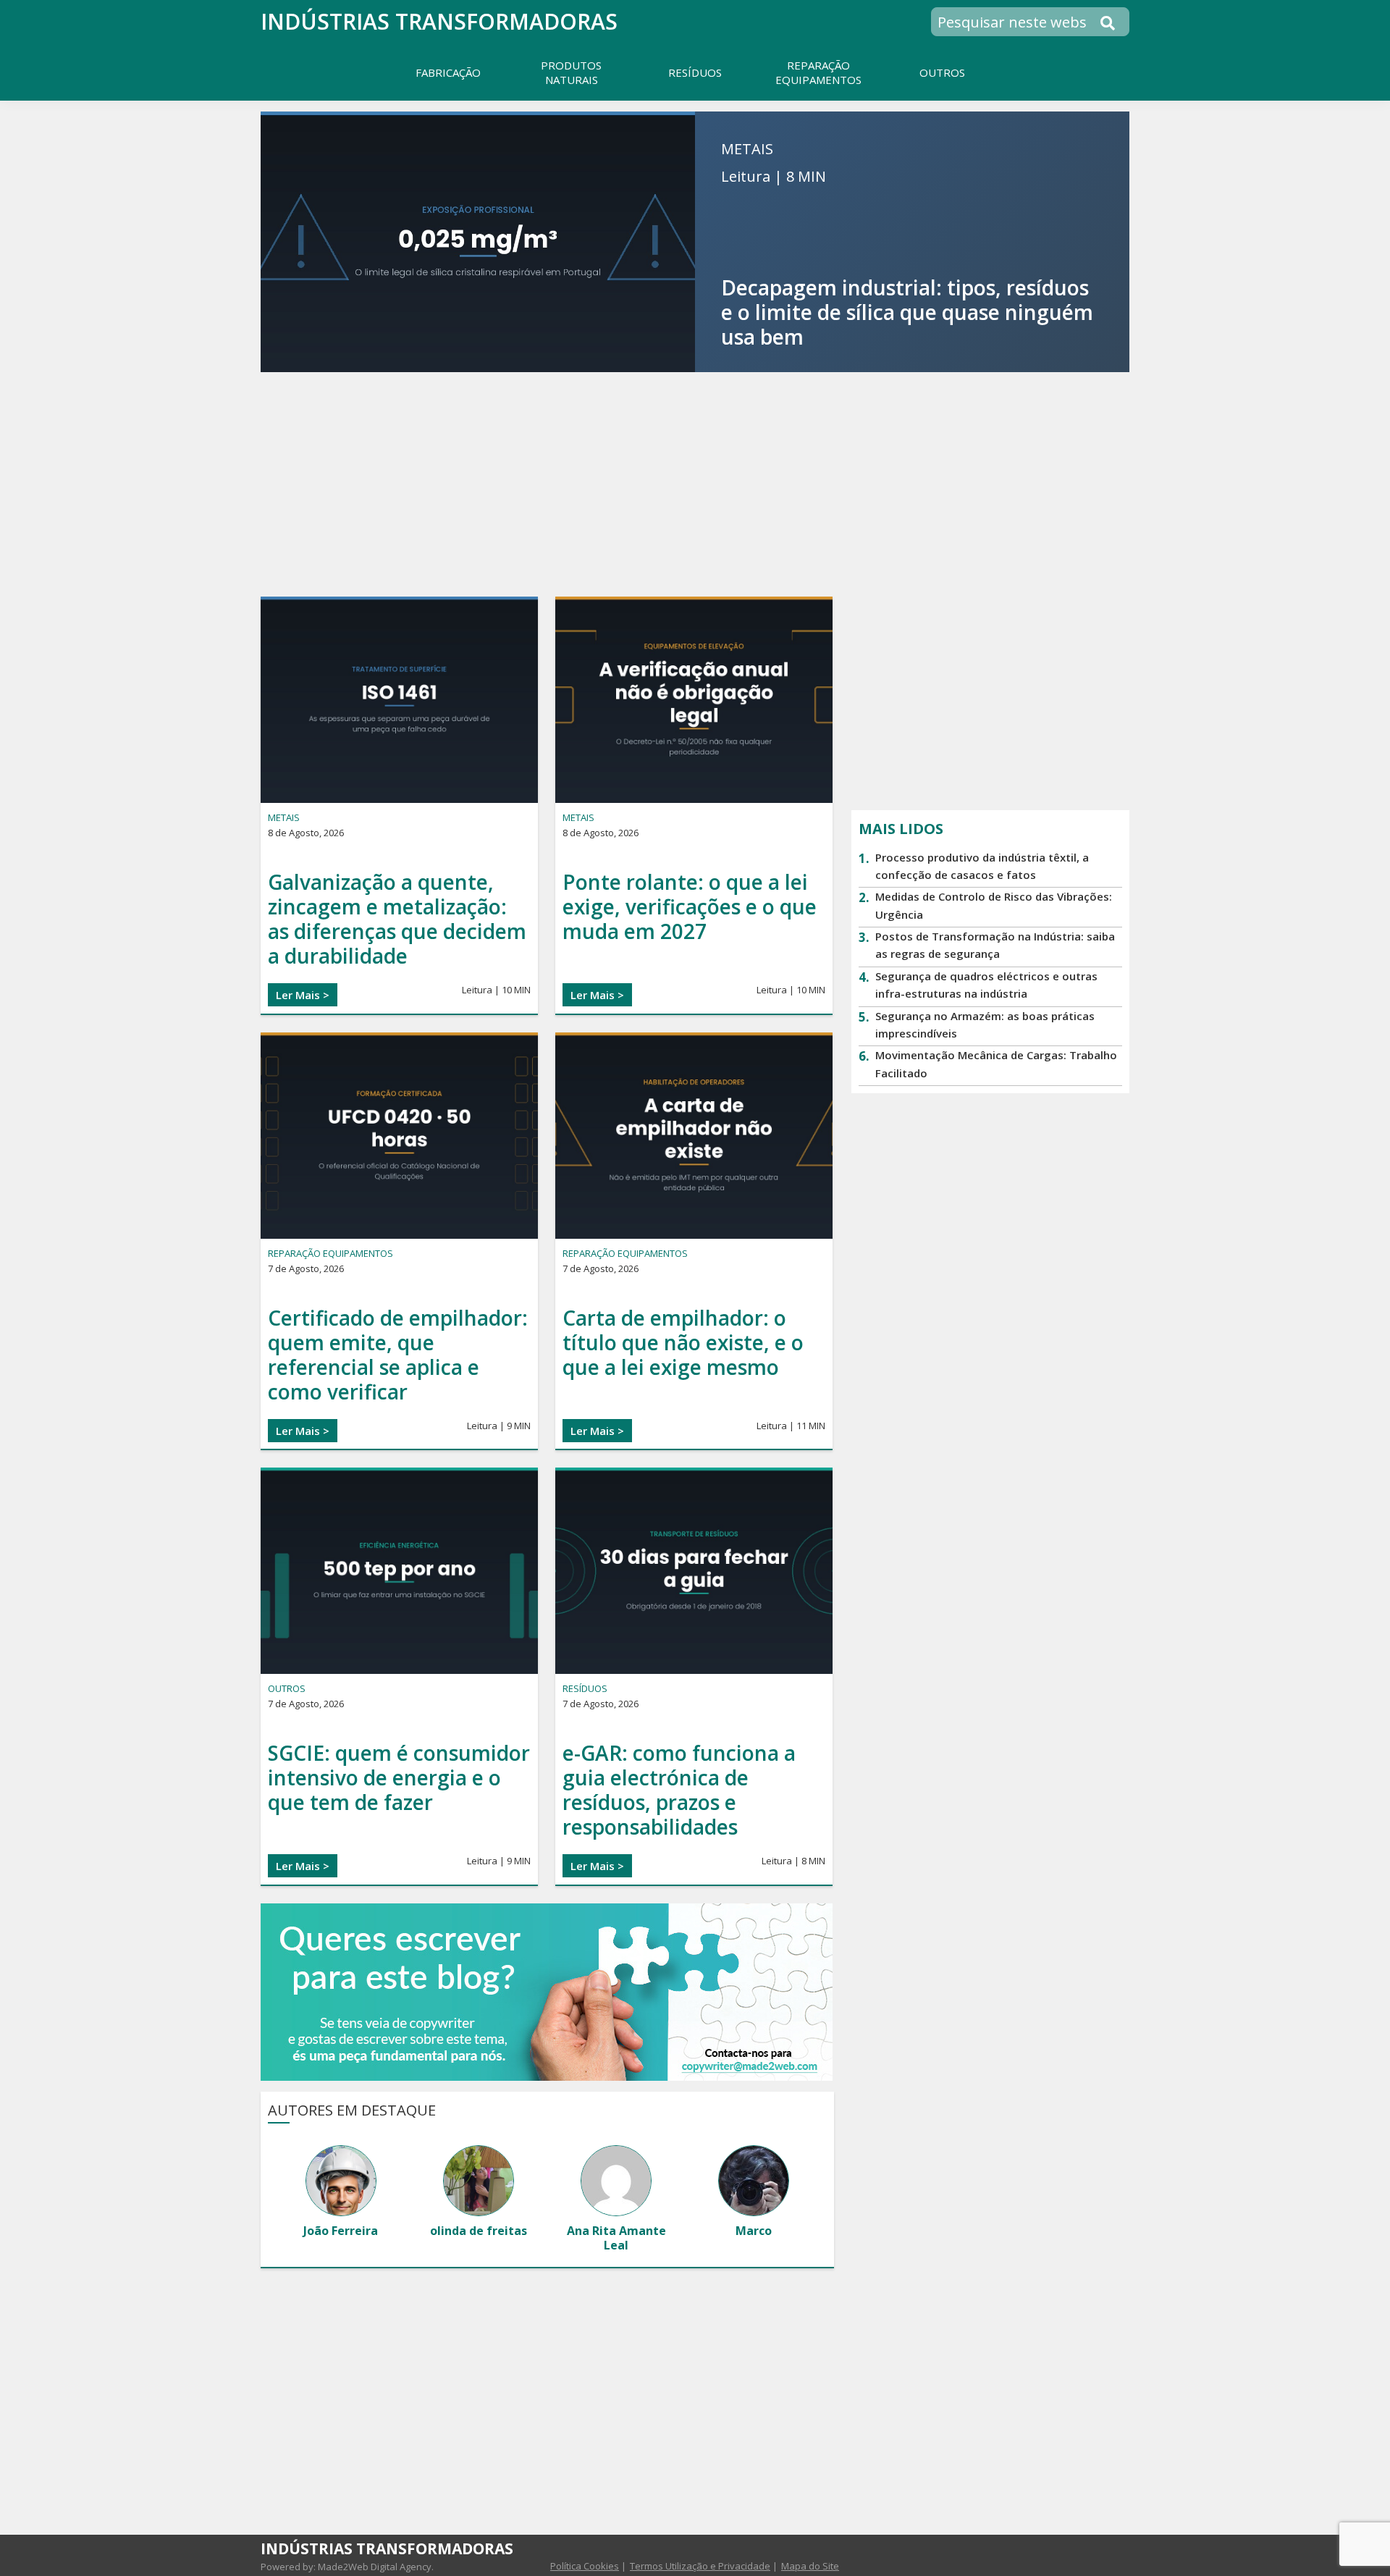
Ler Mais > (303, 995)
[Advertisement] (695, 484)
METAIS (747, 149)
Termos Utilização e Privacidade (700, 2566)
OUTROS (287, 1688)
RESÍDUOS (585, 1688)
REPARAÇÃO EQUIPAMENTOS (330, 1253)
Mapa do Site (810, 2566)
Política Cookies (585, 2566)
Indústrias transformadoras (439, 21)
